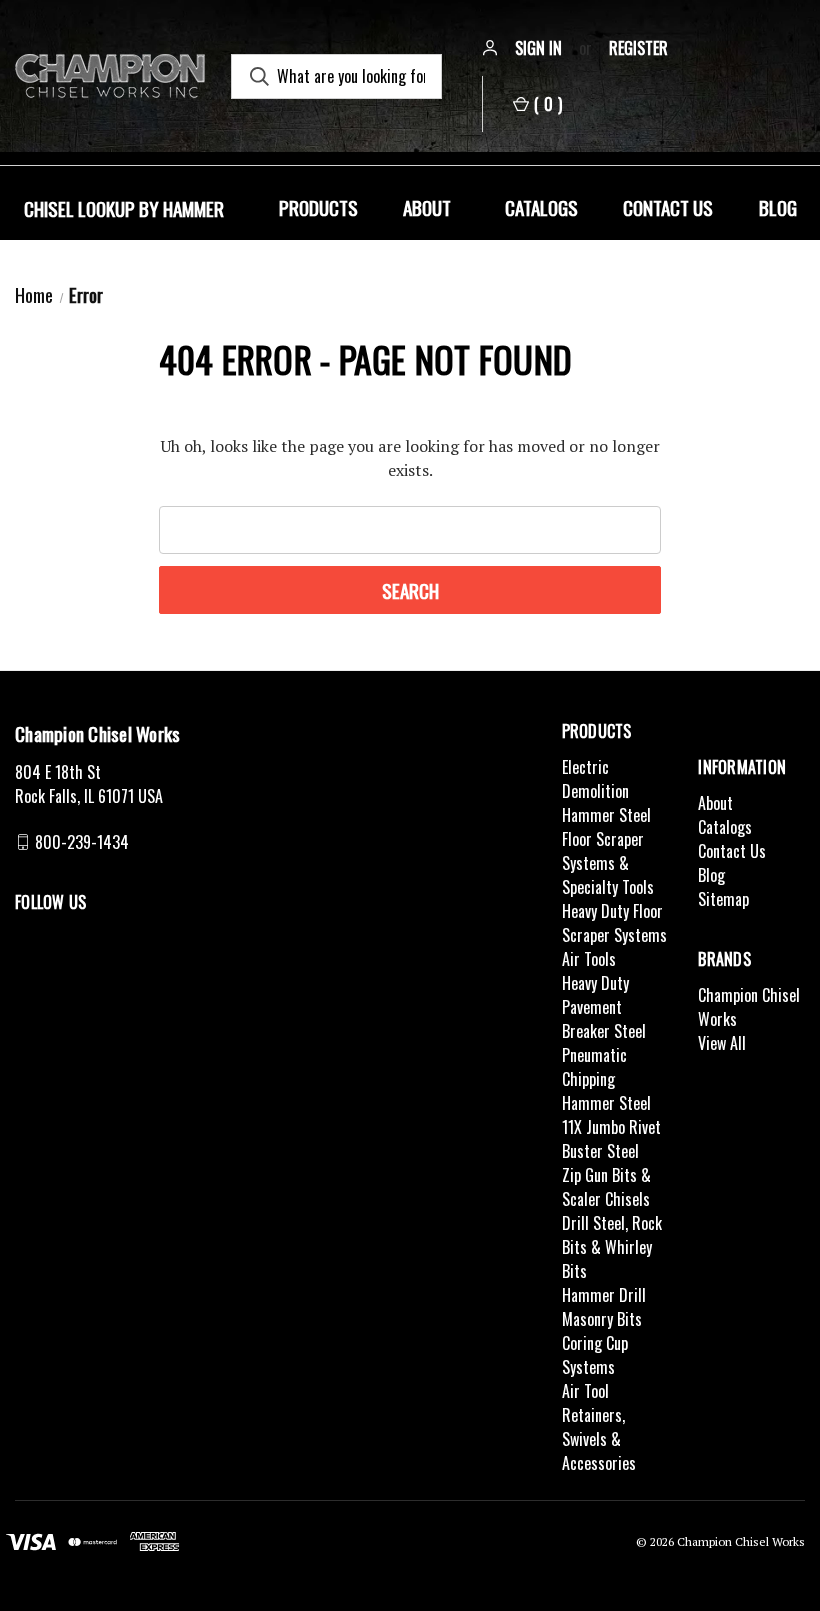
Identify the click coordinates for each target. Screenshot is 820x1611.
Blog (778, 207)
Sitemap (723, 899)
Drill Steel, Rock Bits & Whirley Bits (612, 1247)
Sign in (538, 48)
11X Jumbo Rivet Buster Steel (611, 1139)
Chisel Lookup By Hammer (124, 208)
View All (722, 1043)
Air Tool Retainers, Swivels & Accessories (599, 1427)
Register (638, 48)
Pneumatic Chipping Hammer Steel (606, 1079)
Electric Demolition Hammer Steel (606, 791)
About (427, 207)
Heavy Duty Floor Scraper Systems (614, 923)
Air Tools (589, 959)
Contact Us (668, 207)
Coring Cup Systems (595, 1355)
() (548, 104)
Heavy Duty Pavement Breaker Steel (604, 1007)
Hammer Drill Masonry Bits (604, 1307)
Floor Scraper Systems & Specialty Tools (608, 863)
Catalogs (541, 207)
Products (318, 207)
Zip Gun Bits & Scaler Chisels (606, 1187)
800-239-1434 (82, 842)
